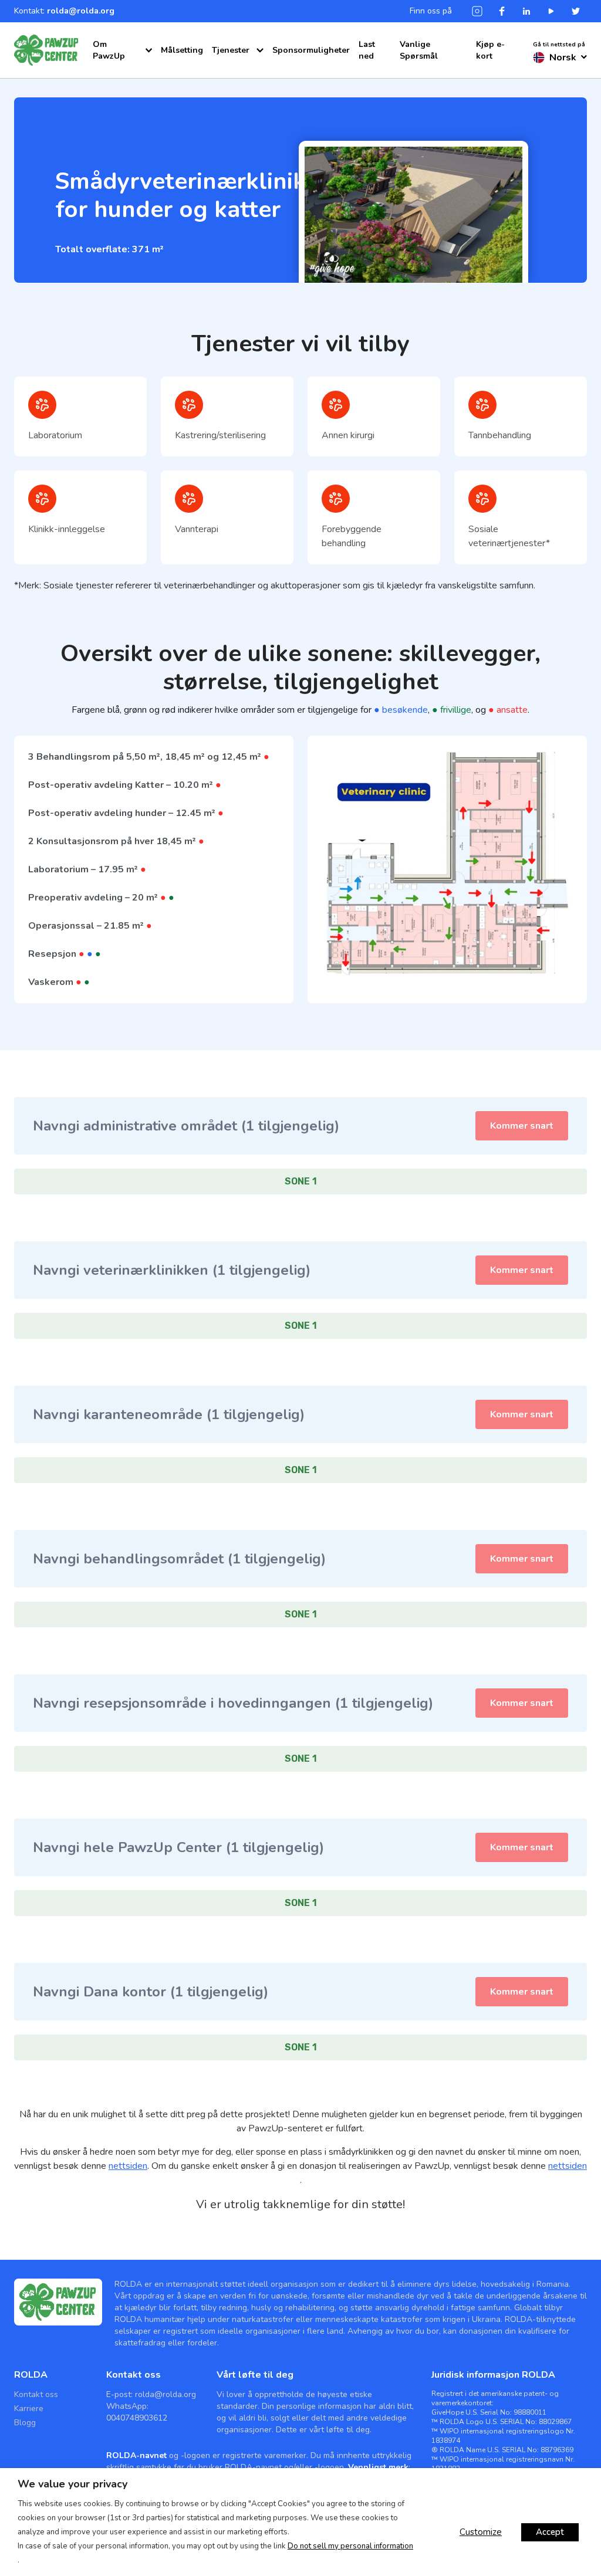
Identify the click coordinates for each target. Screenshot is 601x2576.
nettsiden (128, 2166)
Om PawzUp (109, 50)
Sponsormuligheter (311, 50)
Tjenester (231, 50)
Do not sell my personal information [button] (350, 2546)
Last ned (367, 50)
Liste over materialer (238, 92)
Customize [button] (481, 2532)
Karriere (29, 2409)
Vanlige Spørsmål (419, 50)
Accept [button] (550, 2532)
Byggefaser (110, 98)
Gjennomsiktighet (232, 75)
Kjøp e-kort (490, 50)
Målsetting (182, 50)
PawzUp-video (117, 114)
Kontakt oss (36, 2394)
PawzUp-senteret (122, 81)
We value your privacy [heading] (72, 2484)
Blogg (25, 2423)
